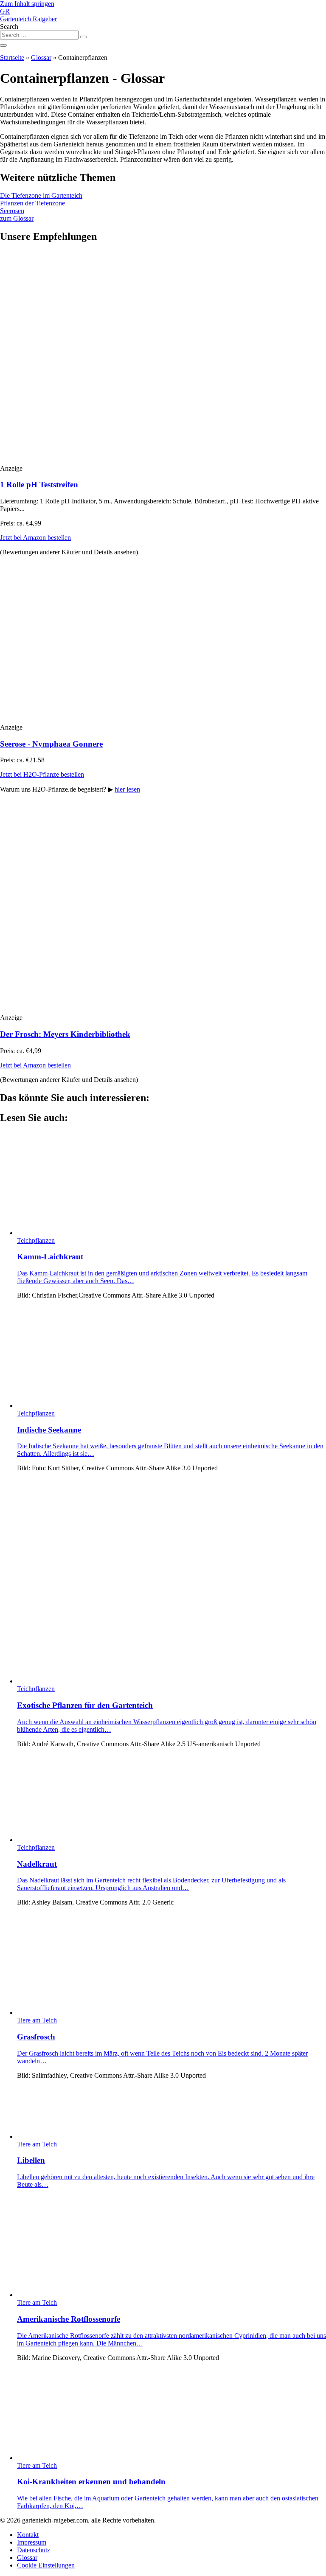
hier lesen (127, 789)
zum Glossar (17, 218)
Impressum (32, 2542)
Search (9, 27)
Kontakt (28, 2535)
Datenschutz (34, 2550)
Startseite (12, 58)
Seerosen (12, 211)
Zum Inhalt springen (27, 4)
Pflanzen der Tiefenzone (32, 203)
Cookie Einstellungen (46, 2565)
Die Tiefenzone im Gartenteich (41, 195)
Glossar (41, 58)
